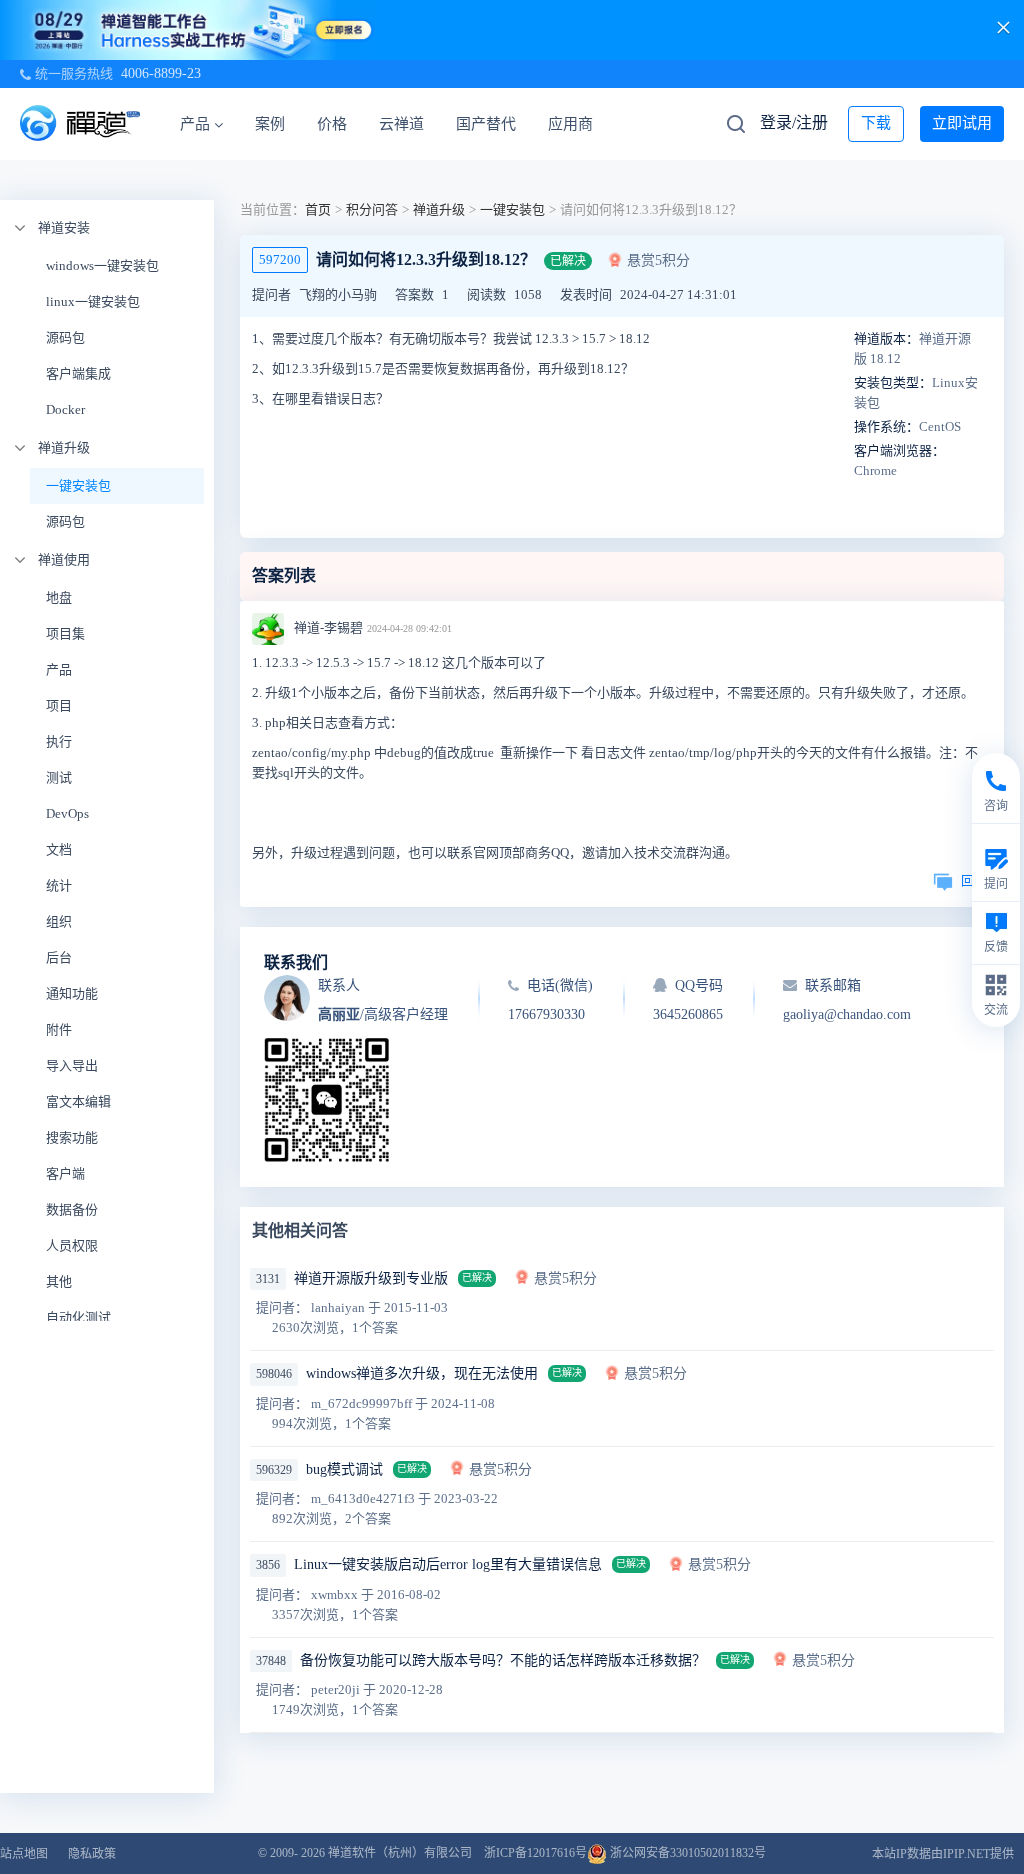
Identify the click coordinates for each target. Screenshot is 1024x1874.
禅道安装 (64, 227)
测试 (59, 777)
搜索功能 (72, 1137)
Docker (65, 409)
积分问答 (372, 209)
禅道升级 (64, 447)
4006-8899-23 (161, 73)
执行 (59, 741)
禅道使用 (64, 559)
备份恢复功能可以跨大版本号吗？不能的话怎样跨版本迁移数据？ (503, 1660)
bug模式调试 (344, 1469)
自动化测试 (78, 1317)
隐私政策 (92, 1854)
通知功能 (72, 993)
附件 (59, 1029)
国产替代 (486, 124)
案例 (270, 124)
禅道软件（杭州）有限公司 (400, 1853)
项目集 (65, 633)
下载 (876, 123)
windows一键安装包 (102, 265)
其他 (59, 1281)
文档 (59, 849)
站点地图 (24, 1854)
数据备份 (72, 1209)
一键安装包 (78, 485)
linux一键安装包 (93, 301)
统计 (59, 885)
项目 (59, 705)
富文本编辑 (78, 1101)
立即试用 (962, 123)
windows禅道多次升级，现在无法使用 (422, 1373)
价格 (332, 124)
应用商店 (578, 124)
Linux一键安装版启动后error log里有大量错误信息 (448, 1564)
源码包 (65, 337)
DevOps (67, 813)
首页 (318, 209)
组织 (59, 921)
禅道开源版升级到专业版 (371, 1278)
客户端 (65, 1173)
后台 (59, 957)
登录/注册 (794, 122)
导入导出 (72, 1065)
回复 (974, 880)
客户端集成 (78, 373)
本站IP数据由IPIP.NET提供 (943, 1854)
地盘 (59, 597)
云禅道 (401, 124)
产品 (195, 124)
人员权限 (72, 1245)
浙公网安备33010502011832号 (686, 1853)
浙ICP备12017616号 (535, 1853)
